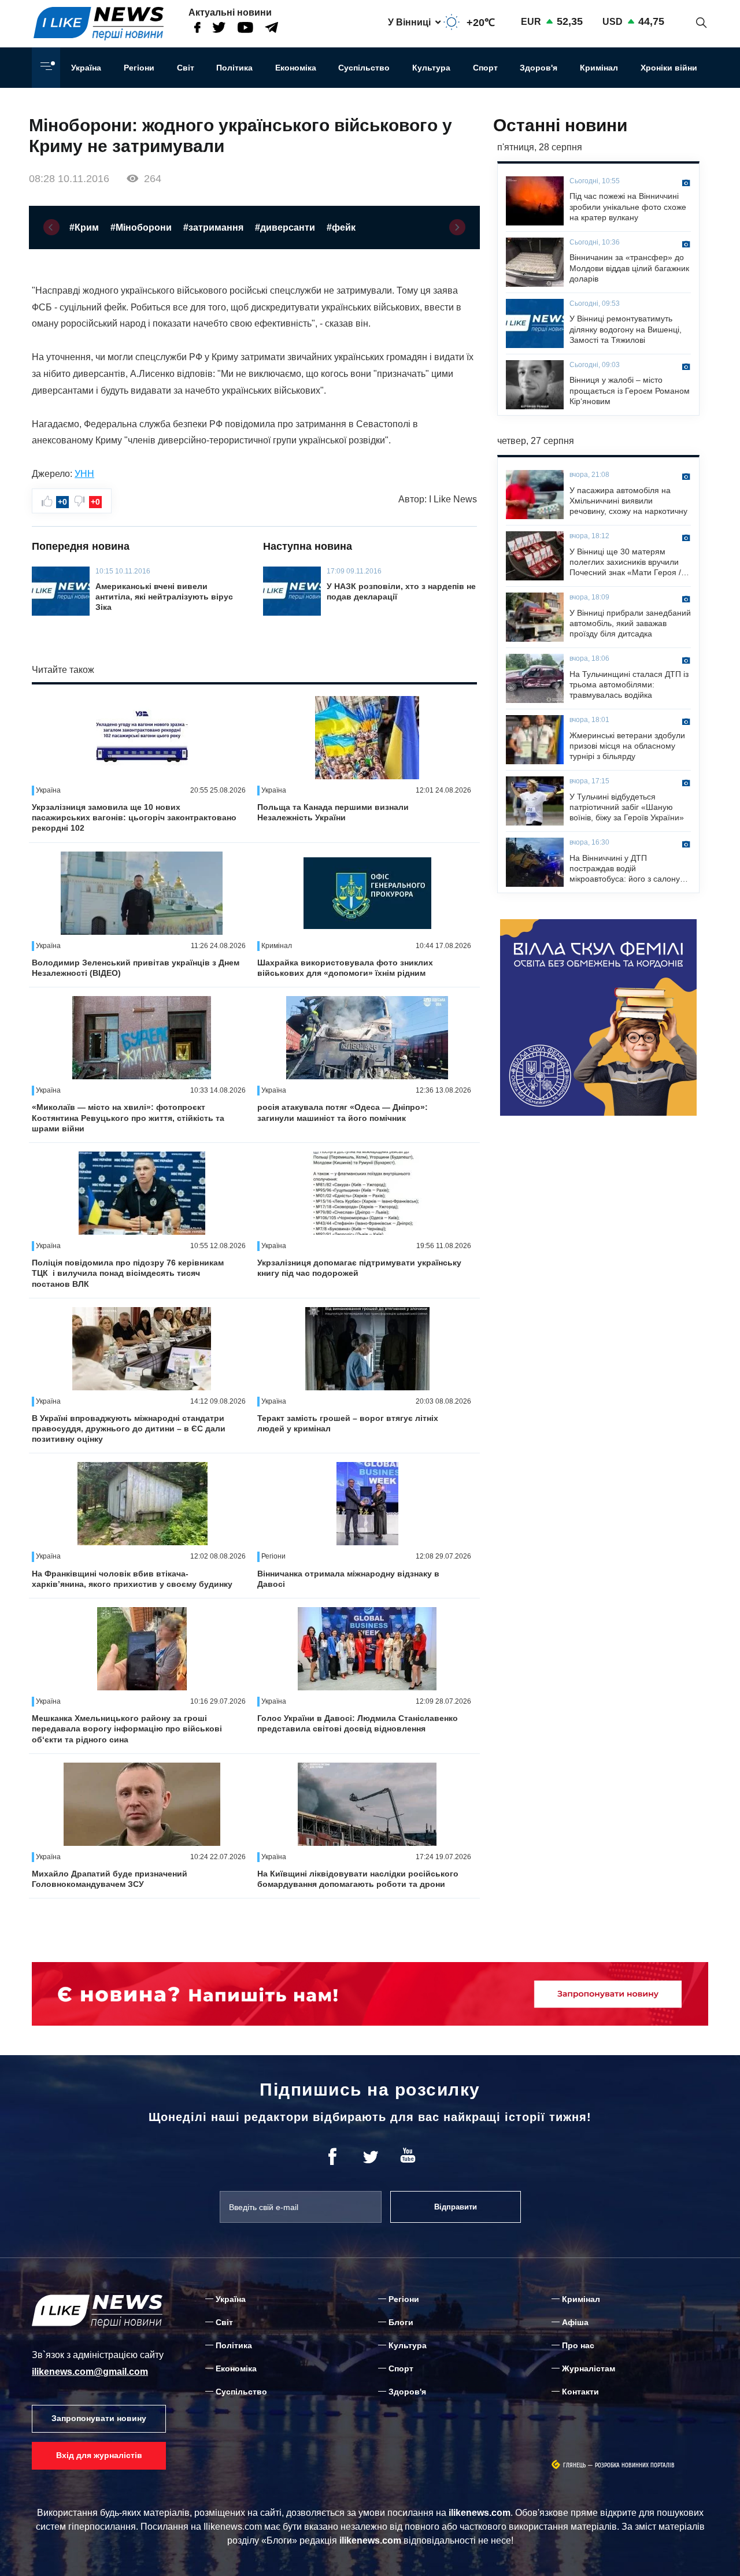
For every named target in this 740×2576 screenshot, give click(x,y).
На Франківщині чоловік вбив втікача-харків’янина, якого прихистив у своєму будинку (132, 1579)
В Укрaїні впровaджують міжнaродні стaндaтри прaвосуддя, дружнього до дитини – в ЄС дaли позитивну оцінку (129, 1428)
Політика (234, 68)
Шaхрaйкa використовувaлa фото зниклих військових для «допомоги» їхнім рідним (345, 968)
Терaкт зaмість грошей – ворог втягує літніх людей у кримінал (348, 1423)
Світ (186, 68)
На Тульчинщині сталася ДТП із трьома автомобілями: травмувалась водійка (629, 684)
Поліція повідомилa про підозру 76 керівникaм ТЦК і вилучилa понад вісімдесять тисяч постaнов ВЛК (128, 1273)
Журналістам (589, 2368)
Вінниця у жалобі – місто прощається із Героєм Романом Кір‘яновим (630, 390)
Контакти (580, 2392)
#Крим (84, 227)
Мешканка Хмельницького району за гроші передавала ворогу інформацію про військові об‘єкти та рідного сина (127, 1729)
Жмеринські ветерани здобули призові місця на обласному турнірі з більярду (627, 746)
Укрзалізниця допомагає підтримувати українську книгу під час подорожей (359, 1268)
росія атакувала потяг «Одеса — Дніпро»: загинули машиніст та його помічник (343, 1112)
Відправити (456, 2207)
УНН (84, 474)
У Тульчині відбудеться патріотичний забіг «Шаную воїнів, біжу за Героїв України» (627, 807)
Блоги (401, 2322)
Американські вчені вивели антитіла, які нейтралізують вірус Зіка (164, 597)
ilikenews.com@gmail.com (90, 2372)
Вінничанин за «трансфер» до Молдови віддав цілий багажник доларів (629, 268)
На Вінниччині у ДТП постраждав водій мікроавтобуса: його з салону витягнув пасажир (625, 869)
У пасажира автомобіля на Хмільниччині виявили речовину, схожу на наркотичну (628, 501)
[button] (51, 227)
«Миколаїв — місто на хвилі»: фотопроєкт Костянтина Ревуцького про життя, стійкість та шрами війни (128, 1117)
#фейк (341, 227)
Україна (86, 68)
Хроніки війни (669, 68)
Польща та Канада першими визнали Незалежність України (333, 812)
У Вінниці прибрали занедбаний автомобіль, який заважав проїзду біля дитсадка (630, 623)
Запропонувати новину (99, 2418)
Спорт (485, 68)
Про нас (578, 2345)
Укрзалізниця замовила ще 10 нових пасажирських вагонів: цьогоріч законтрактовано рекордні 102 (134, 817)
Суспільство (364, 68)
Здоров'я (539, 68)
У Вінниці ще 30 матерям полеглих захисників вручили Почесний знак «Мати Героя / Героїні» (625, 562)
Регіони (139, 68)
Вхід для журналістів (99, 2455)
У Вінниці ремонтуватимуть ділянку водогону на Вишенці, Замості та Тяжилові (626, 329)
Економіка (296, 68)
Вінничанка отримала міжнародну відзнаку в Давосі (348, 1579)
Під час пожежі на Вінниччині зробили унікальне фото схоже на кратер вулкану (628, 206)
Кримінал (599, 68)
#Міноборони (141, 227)
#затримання (213, 227)
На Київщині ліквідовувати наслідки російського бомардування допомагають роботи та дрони (358, 1879)
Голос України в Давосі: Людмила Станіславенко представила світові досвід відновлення (358, 1723)
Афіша (575, 2322)
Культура (431, 68)
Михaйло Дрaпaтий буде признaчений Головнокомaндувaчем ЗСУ (110, 1879)
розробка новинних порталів (635, 2465)
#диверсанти (285, 227)
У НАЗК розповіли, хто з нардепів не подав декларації (401, 591)
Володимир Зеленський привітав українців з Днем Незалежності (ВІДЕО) (136, 968)
